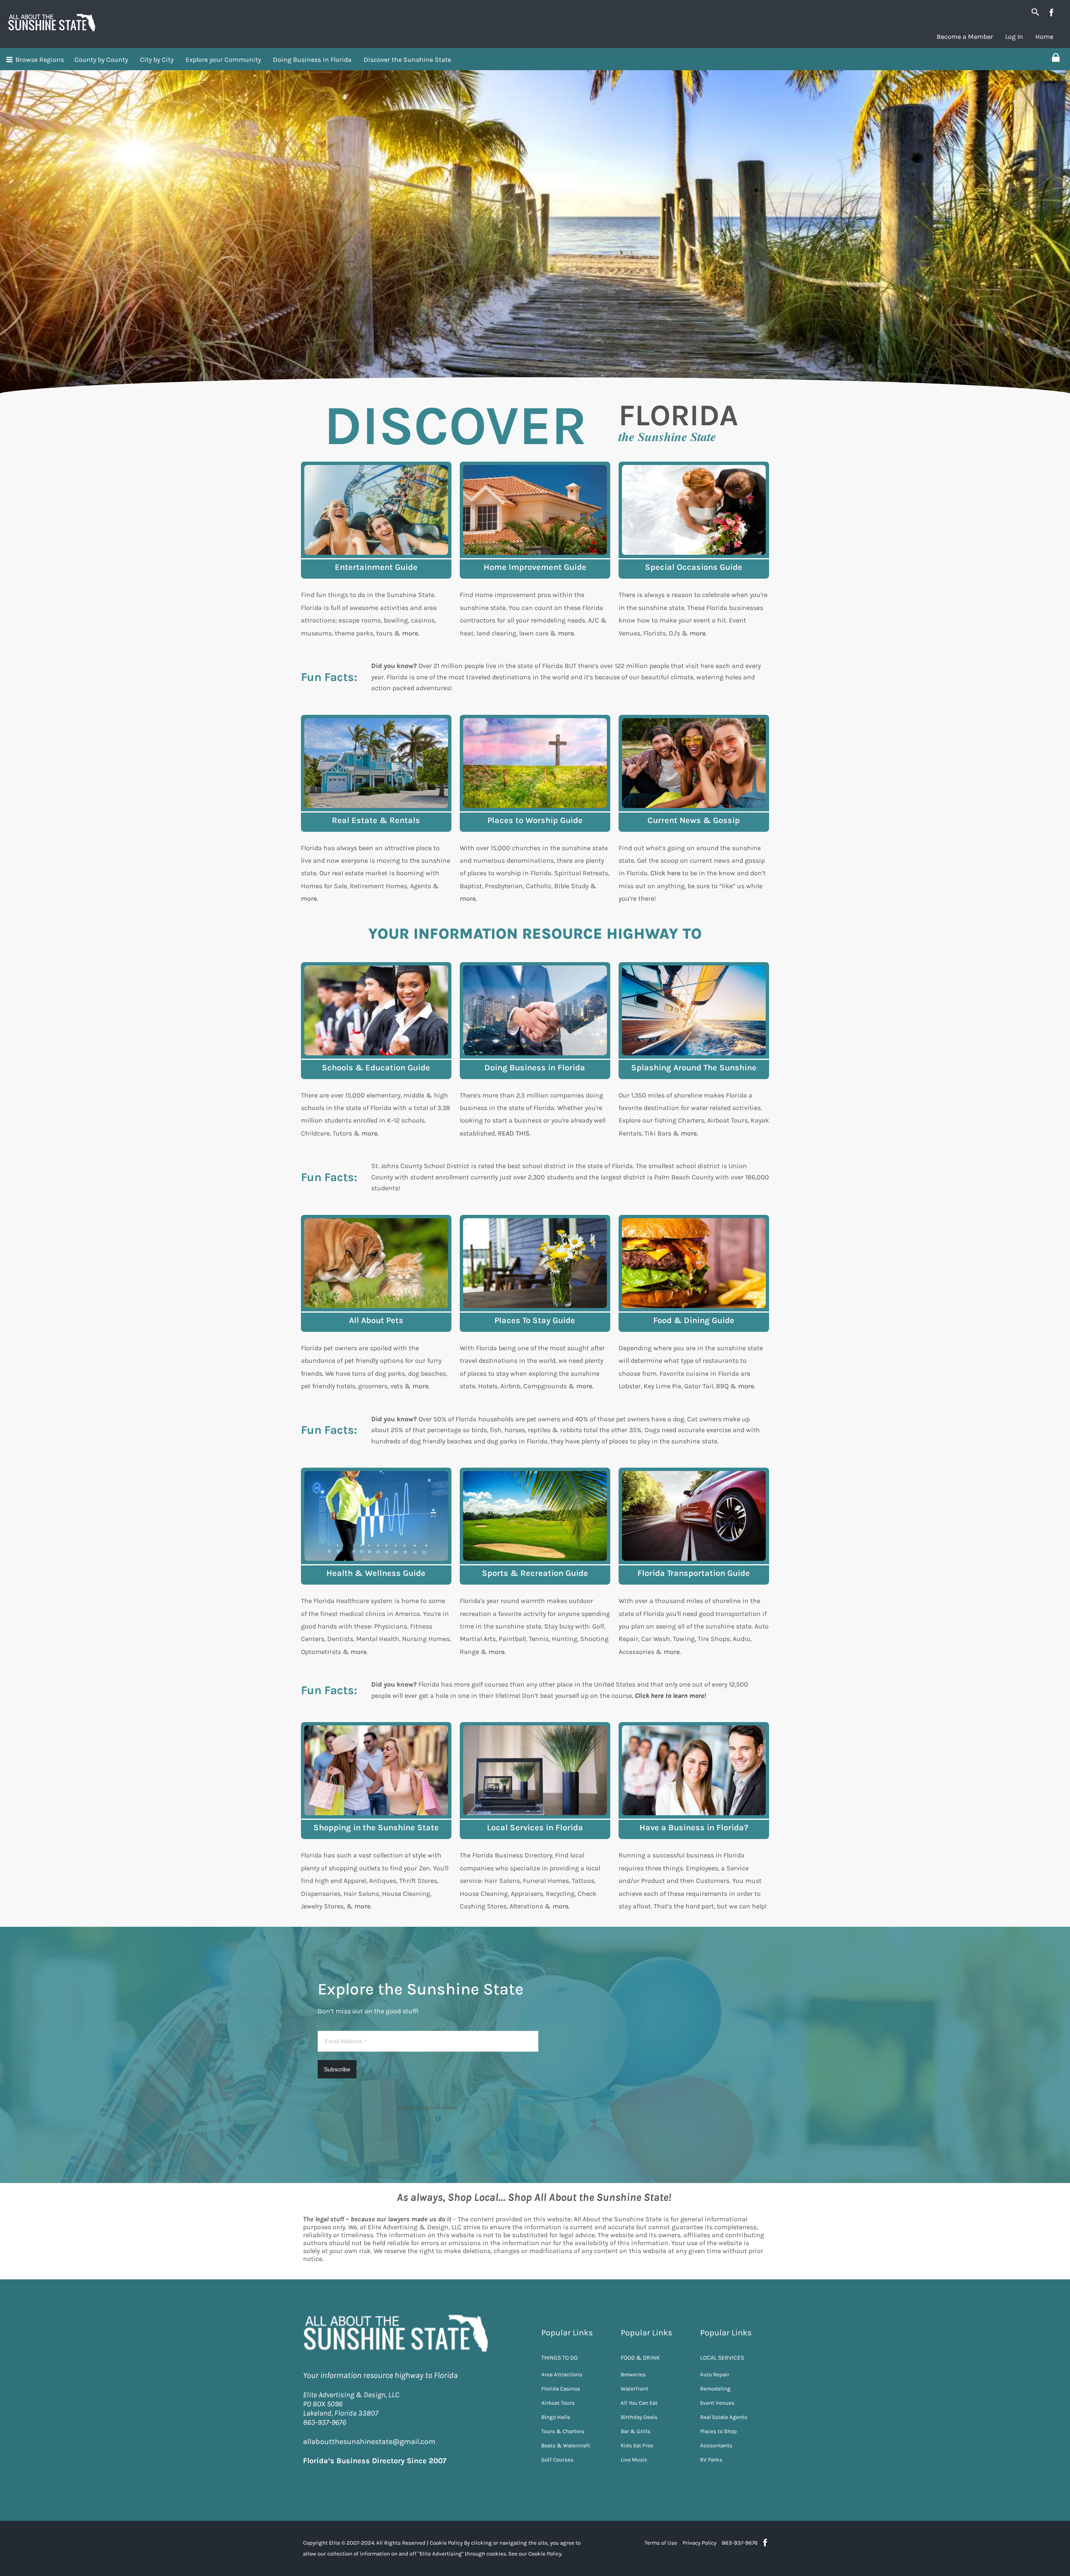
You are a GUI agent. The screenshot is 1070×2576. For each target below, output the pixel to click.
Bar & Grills (636, 2431)
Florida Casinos (561, 2389)
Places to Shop (718, 2431)
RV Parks (711, 2460)
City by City (157, 60)
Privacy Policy (699, 2543)
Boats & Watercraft (566, 2445)
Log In (1014, 37)
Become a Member (965, 37)
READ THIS (514, 1133)
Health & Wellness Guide (376, 1573)
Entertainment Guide (376, 567)
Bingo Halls (556, 2417)
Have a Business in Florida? (694, 1828)
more (410, 633)
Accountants (716, 2445)
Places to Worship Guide (535, 820)
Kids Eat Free (637, 2445)
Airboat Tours (558, 2403)
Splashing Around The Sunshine (694, 1068)
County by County (101, 60)
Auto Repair (715, 2374)
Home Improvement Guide (535, 567)
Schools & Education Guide (376, 1068)
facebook (1051, 13)
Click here (665, 873)
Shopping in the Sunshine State (376, 1828)
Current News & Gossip (694, 820)
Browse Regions (40, 60)
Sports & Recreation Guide (535, 1573)
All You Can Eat (639, 2403)
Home (1044, 37)
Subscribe (337, 2069)
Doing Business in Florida (312, 60)
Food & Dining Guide (694, 1320)
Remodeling (715, 2389)
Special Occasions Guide (694, 567)
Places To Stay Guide (535, 1320)
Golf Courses (557, 2460)
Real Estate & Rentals (376, 820)
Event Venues (717, 2403)
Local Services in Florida (535, 1828)
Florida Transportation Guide (694, 1573)
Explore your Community (223, 60)
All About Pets (376, 1320)
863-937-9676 (740, 2543)
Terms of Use (661, 2543)
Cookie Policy (446, 2543)
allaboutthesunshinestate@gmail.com (369, 2441)
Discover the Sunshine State (407, 60)
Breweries (633, 2374)
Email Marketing (414, 2107)
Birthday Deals (639, 2417)
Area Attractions (562, 2374)
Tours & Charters (563, 2431)
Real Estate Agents (724, 2417)
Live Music (634, 2460)
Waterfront (634, 2389)
